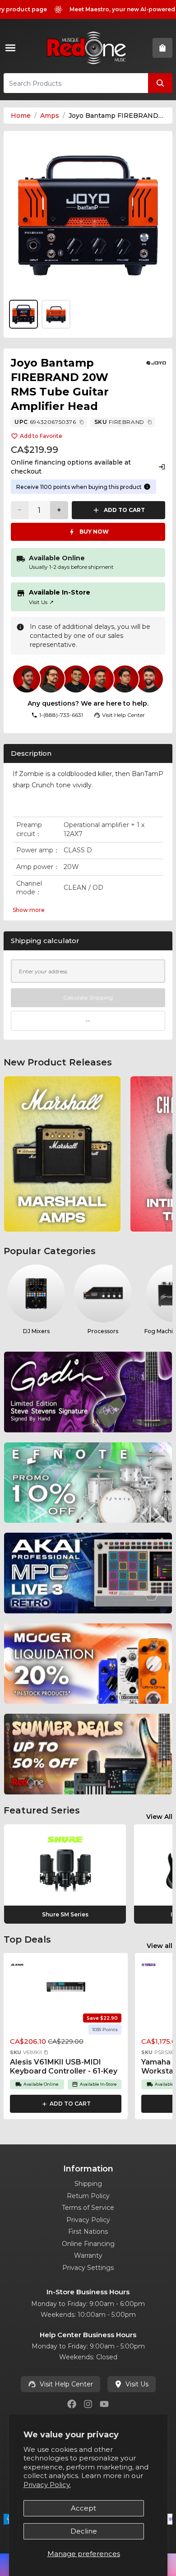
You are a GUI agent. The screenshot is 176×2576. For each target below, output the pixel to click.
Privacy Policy (88, 2220)
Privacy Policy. (47, 2485)
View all (160, 1946)
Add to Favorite (41, 436)
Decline (84, 2531)
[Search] (160, 83)
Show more (29, 910)
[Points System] (147, 487)
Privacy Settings (88, 2268)
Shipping (88, 2184)
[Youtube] (104, 2404)
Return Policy (88, 2196)
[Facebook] (72, 2404)
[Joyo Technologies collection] (156, 363)
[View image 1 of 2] (88, 215)
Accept (83, 2508)
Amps (50, 116)
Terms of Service (88, 2208)
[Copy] (82, 422)
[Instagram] (88, 2404)
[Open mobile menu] (12, 48)
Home (21, 116)
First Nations (88, 2232)
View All (159, 1817)
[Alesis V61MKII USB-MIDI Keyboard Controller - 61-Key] (66, 1986)
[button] (46, 2052)
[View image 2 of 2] (56, 314)
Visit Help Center (66, 2384)
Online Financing (88, 2244)
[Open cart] (162, 48)
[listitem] (62, 1154)
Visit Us (41, 602)
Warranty (88, 2255)
